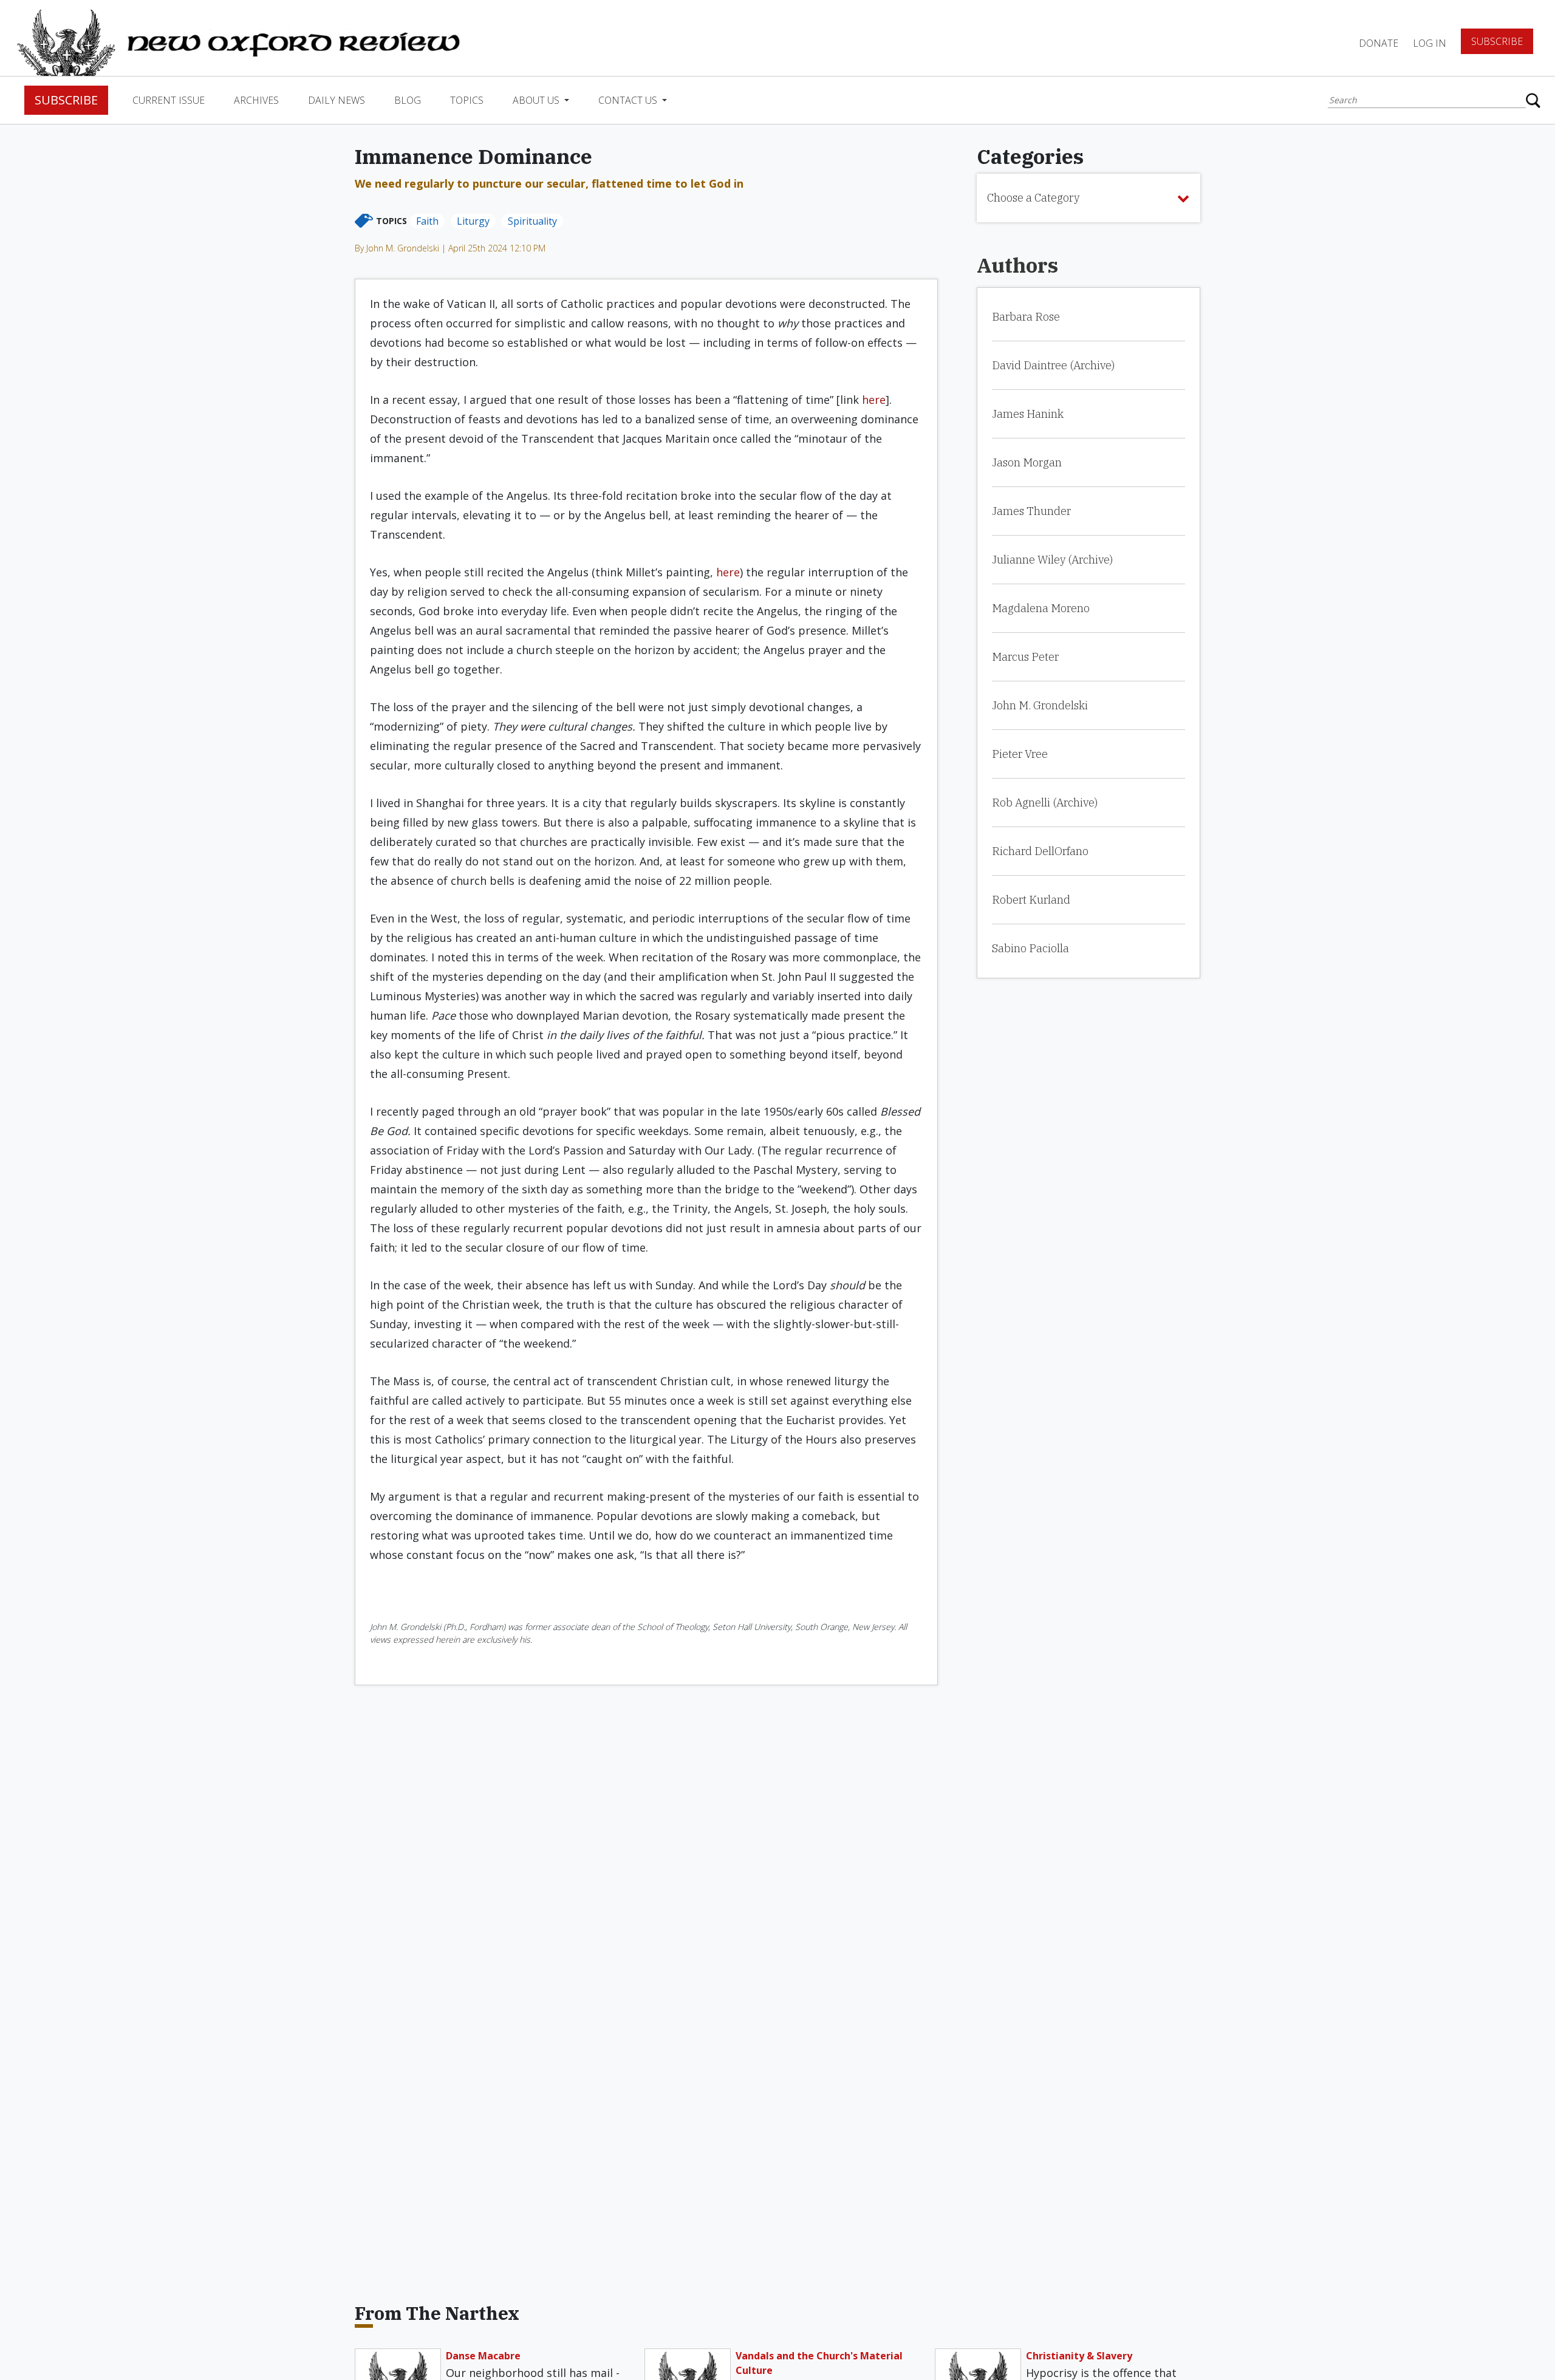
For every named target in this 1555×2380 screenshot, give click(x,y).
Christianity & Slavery (1079, 2356)
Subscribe (1497, 41)
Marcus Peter (1025, 657)
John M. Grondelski (1040, 705)
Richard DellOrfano (1040, 851)
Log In (1430, 43)
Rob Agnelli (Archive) (1045, 803)
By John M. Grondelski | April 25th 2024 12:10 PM (450, 248)
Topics (467, 100)
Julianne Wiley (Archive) (1052, 560)
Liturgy (473, 221)
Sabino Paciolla (1030, 948)
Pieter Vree (1020, 754)
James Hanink (1028, 414)
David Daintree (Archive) (1053, 365)
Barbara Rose (1026, 317)
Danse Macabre (483, 2356)
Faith (427, 221)
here (874, 400)
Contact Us (629, 100)
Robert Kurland (1031, 900)
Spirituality (532, 221)
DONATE (1379, 43)
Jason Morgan (1027, 462)
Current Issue (169, 100)
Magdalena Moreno (1041, 608)
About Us (537, 100)
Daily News (337, 100)
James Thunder (1031, 511)
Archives (256, 100)
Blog (408, 100)
